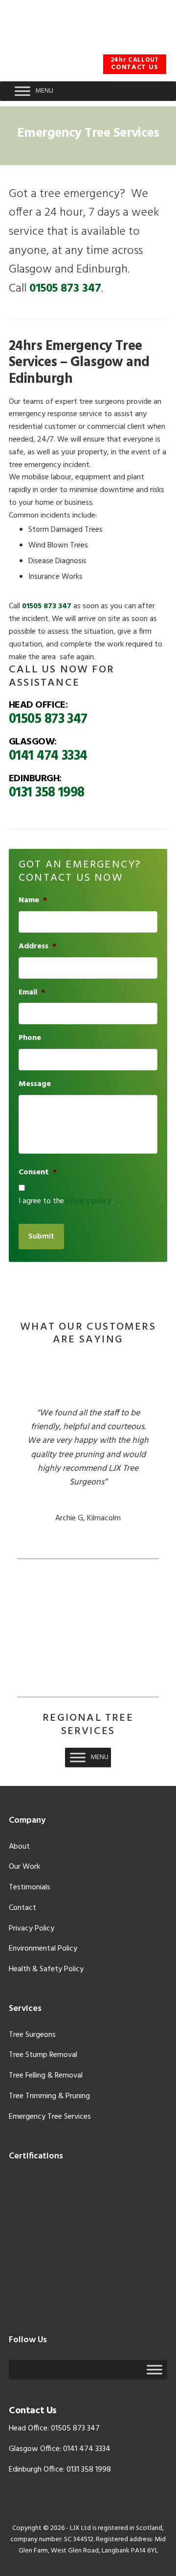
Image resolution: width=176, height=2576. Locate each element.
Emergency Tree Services (50, 2117)
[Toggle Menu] (22, 91)
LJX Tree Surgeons (88, 19)
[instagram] (139, 47)
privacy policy (89, 1201)
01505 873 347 (65, 289)
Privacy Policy (32, 1929)
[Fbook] (90, 47)
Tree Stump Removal (43, 2055)
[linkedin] (164, 47)
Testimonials (30, 1887)
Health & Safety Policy (46, 1969)
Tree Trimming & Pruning (49, 2096)
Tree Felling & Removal (46, 2076)
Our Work (24, 1867)
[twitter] (115, 47)
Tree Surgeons (32, 2035)
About (19, 1847)
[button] (44, 91)
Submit (41, 1237)
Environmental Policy (43, 1949)
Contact (22, 1908)
